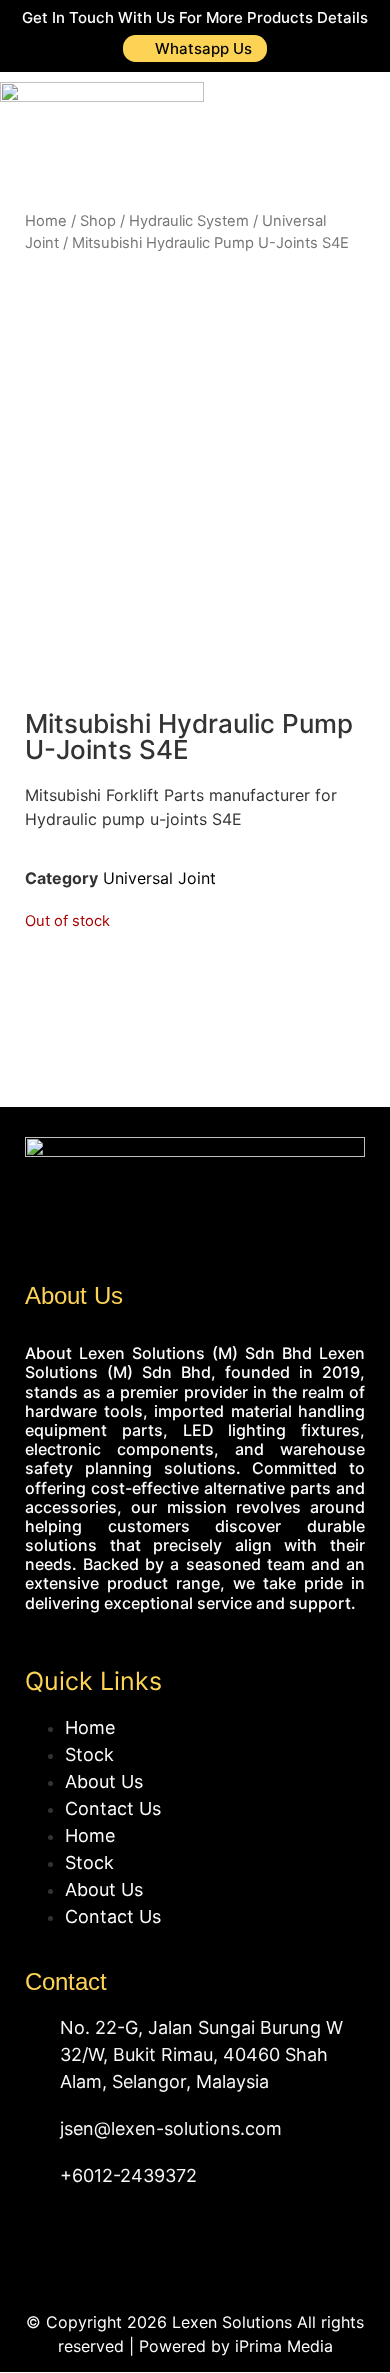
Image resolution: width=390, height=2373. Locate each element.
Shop (98, 221)
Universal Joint (159, 878)
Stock (89, 1754)
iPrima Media (284, 2346)
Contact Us (113, 1808)
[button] (351, 118)
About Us (104, 1781)
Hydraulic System (189, 221)
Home (46, 221)
